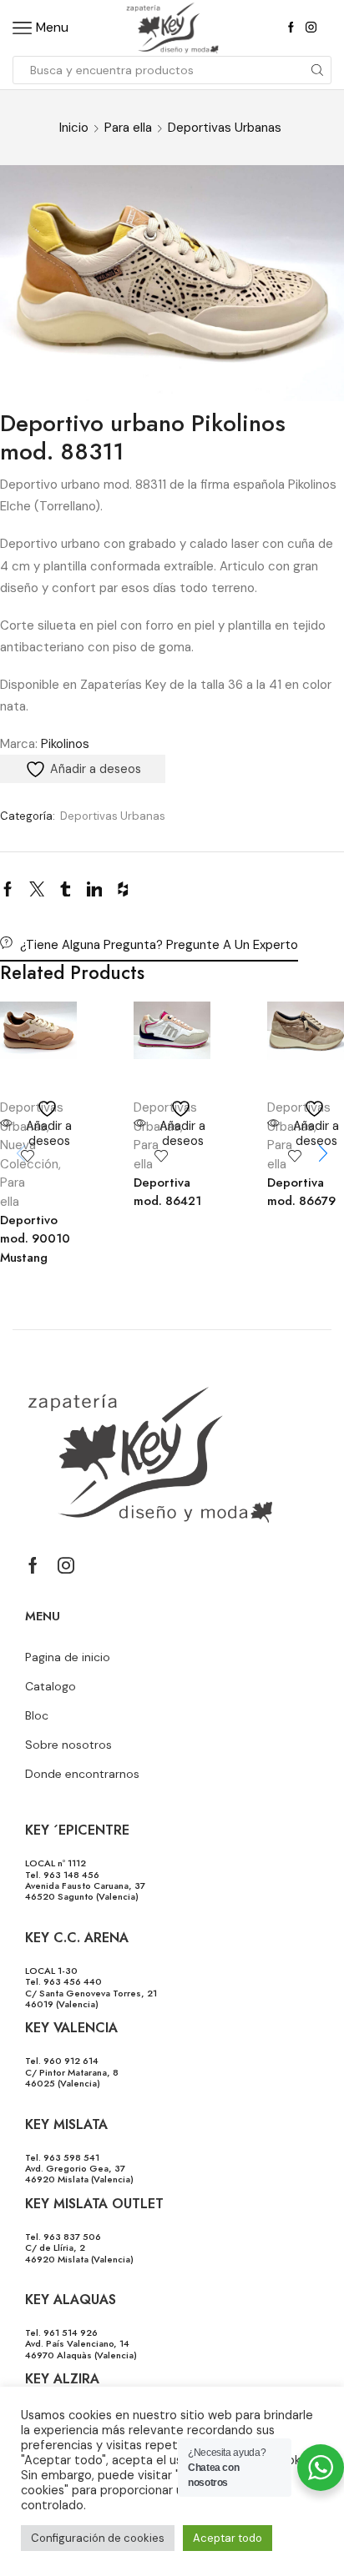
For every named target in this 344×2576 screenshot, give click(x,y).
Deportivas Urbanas (225, 128)
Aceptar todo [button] (228, 2538)
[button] (323, 1153)
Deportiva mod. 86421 (167, 1192)
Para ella (128, 128)
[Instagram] (311, 28)
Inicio (74, 128)
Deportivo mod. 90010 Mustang (35, 1238)
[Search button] (317, 70)
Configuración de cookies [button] (98, 2538)
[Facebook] (291, 28)
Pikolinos (65, 744)
